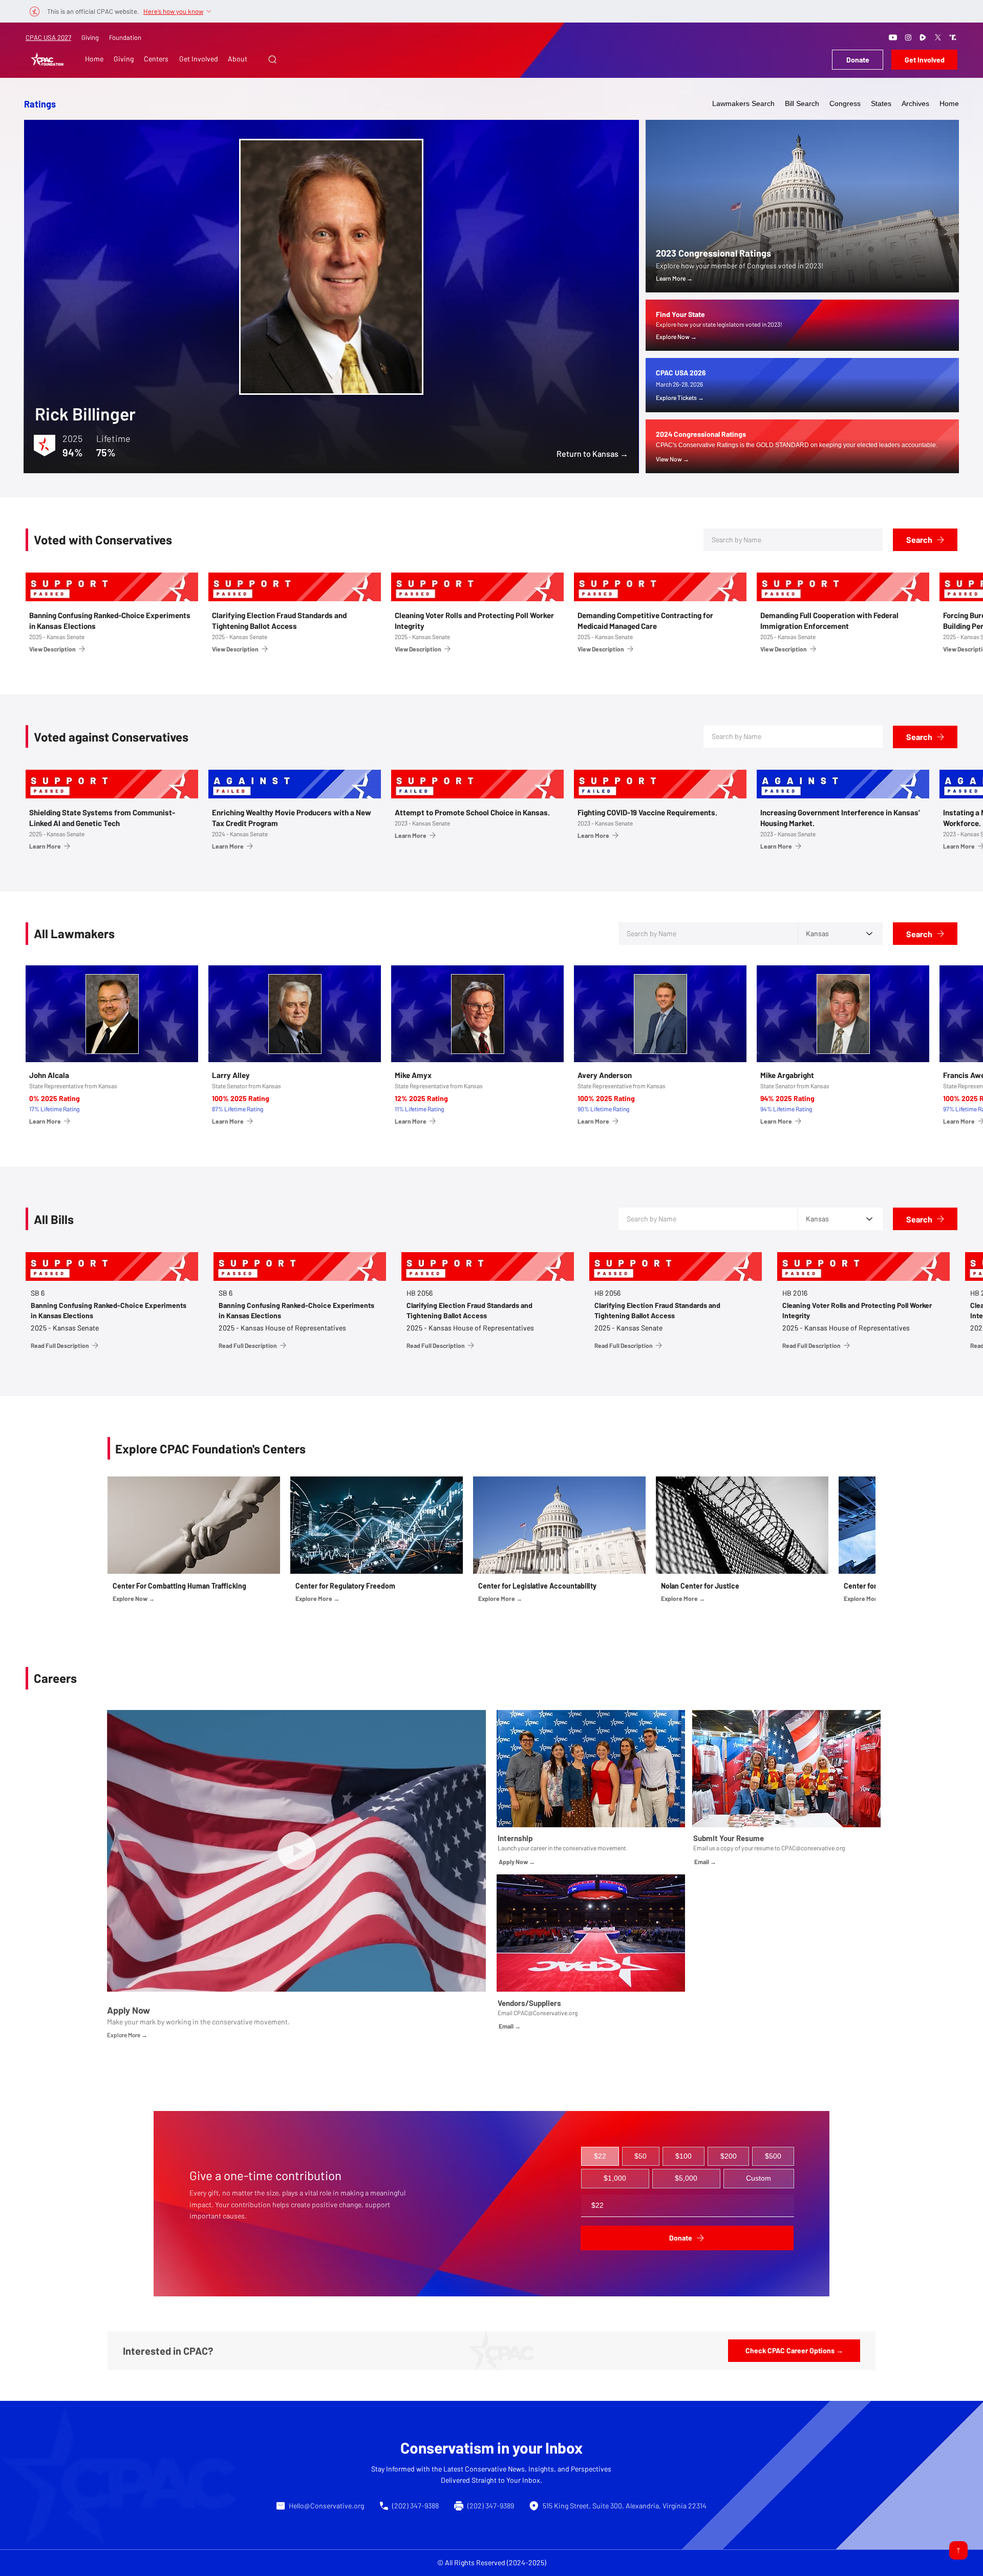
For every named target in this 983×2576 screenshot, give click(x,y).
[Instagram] (908, 37)
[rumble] (923, 37)
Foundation (125, 37)
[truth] (953, 37)
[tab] (600, 2157)
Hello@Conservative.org (326, 2506)
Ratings (40, 104)
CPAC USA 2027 (48, 37)
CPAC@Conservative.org (546, 2013)
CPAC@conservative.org (813, 1848)
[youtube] (893, 37)
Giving (90, 37)
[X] (938, 37)
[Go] (958, 2550)
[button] (272, 59)
